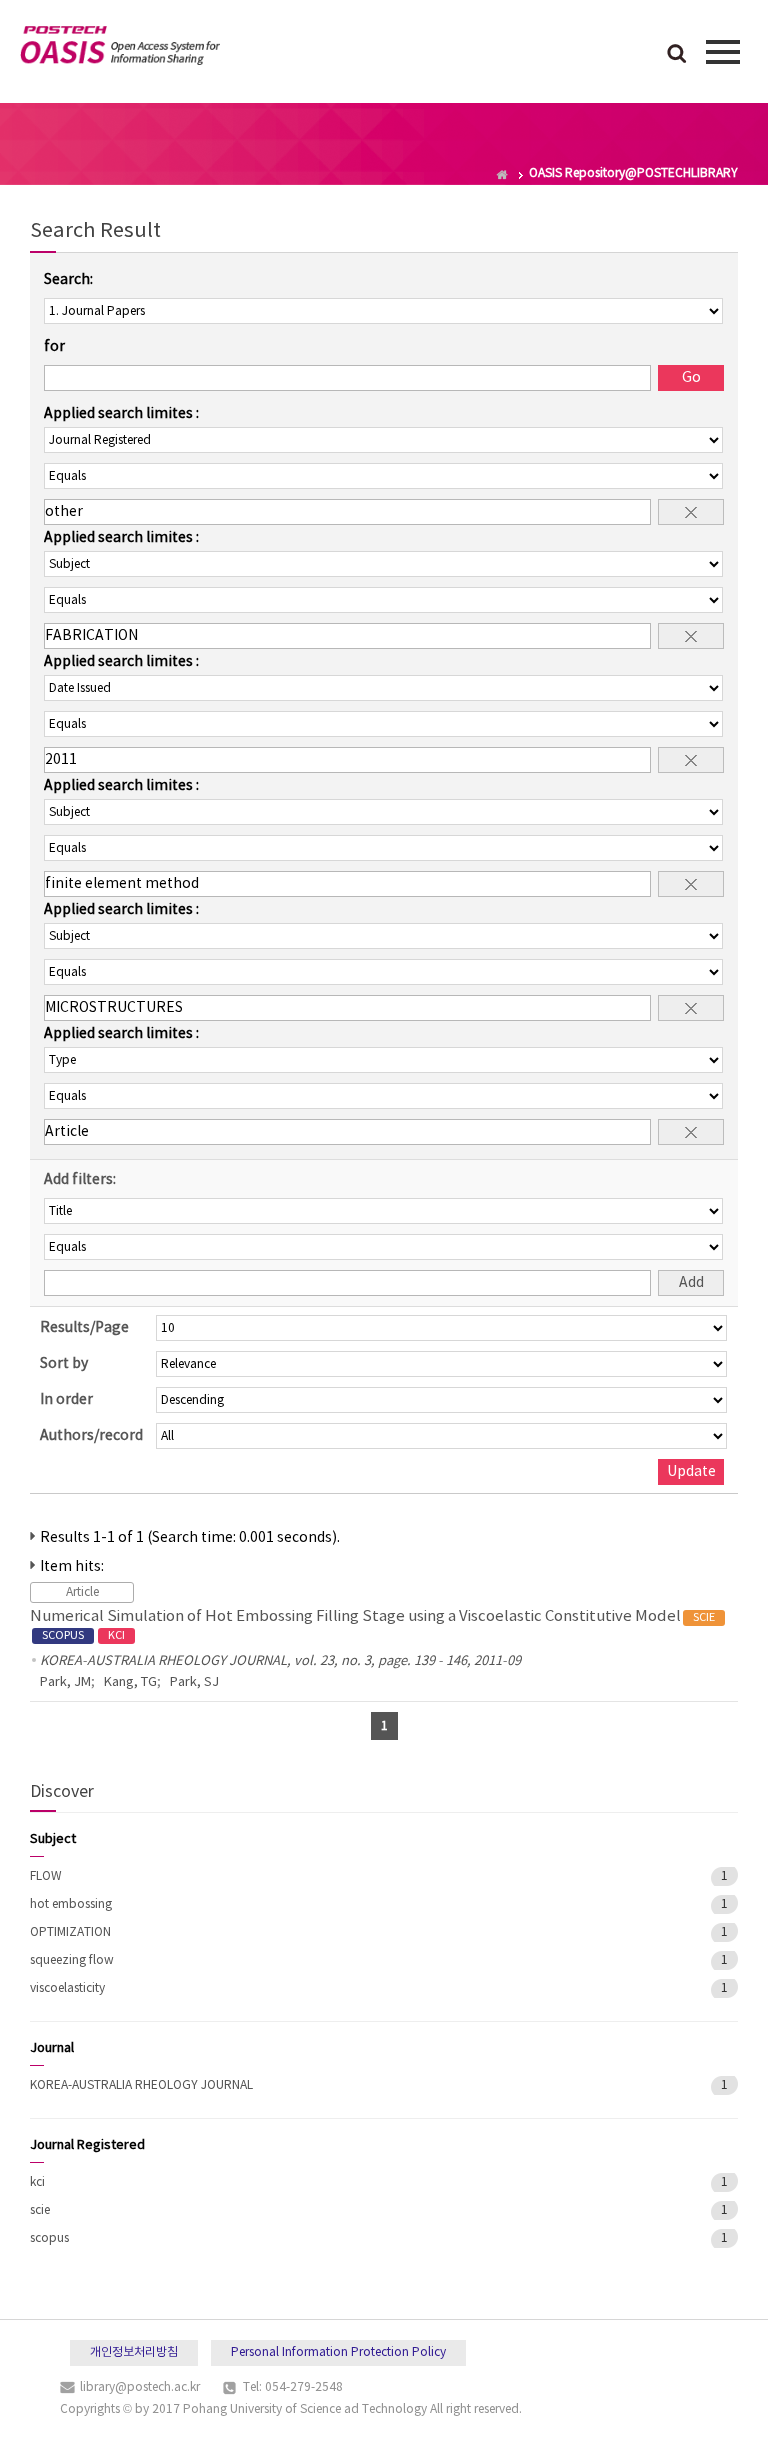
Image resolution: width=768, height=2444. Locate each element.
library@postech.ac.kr (140, 2387)
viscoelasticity (67, 1988)
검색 (677, 55)
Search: (68, 280)
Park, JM (65, 1682)
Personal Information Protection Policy (338, 2352)
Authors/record (91, 1436)
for (54, 347)
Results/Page (84, 1328)
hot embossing (71, 1904)
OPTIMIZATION (70, 1932)
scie (40, 2210)
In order (66, 1400)
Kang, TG (130, 1682)
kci (37, 2182)
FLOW (46, 1876)
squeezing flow (72, 1960)
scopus (49, 2238)
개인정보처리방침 (134, 2352)
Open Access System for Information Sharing (120, 49)
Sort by (64, 1364)
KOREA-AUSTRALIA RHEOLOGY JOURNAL (141, 2085)
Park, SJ (194, 1682)
